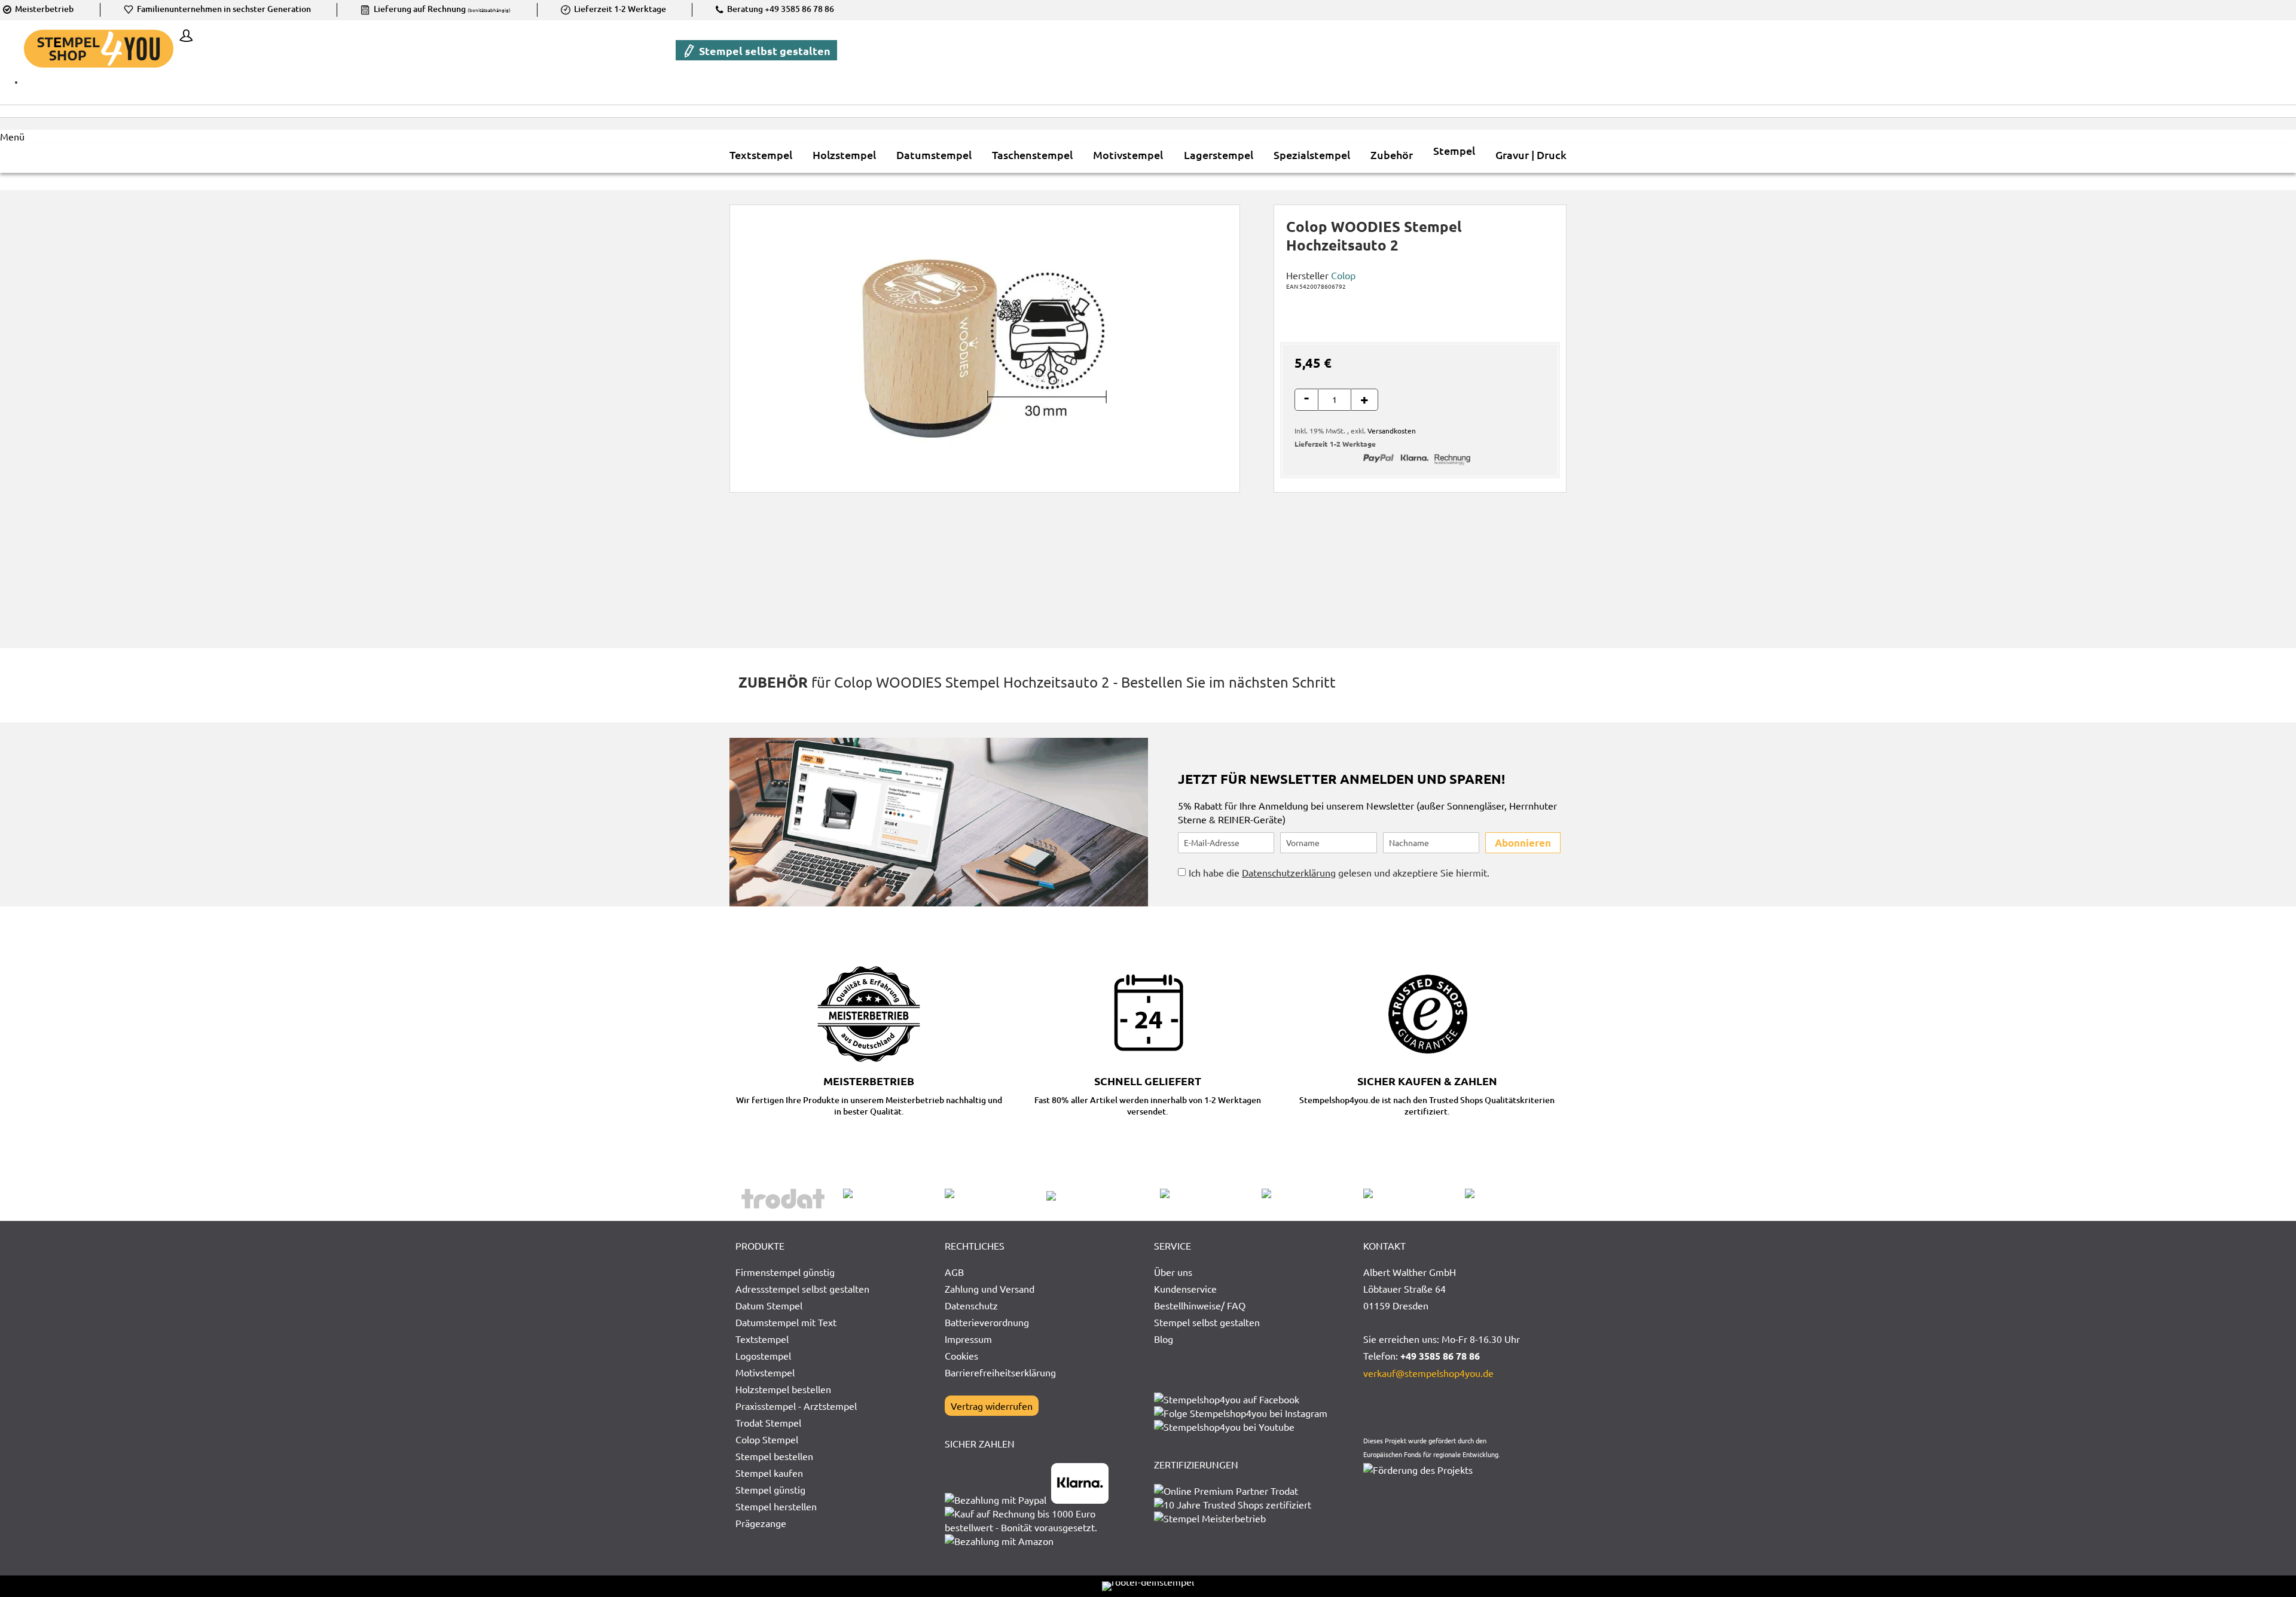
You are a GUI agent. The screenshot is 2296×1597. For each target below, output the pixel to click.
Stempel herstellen (776, 1506)
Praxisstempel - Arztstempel (796, 1406)
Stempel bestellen (774, 1456)
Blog (1164, 1339)
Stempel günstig (770, 1489)
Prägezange (761, 1523)
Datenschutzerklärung (1289, 872)
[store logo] (99, 49)
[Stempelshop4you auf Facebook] (1227, 1399)
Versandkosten (1392, 430)
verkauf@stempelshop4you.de (1428, 1373)
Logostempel (763, 1355)
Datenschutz (971, 1305)
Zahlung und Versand (990, 1288)
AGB (954, 1272)
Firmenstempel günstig (785, 1272)
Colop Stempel (767, 1439)
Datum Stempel (769, 1305)
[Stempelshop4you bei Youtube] (1224, 1427)
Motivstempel (765, 1372)
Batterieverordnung (987, 1322)
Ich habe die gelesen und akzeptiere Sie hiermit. (1339, 872)
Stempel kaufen (769, 1473)
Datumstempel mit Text (786, 1322)
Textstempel (762, 1339)
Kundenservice (1185, 1288)
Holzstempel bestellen (783, 1389)
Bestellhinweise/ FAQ (1200, 1305)
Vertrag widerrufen (992, 1406)
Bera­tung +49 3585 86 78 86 (780, 9)
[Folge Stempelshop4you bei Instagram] (1241, 1413)
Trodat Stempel (768, 1422)
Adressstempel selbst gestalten (802, 1288)
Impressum (968, 1339)
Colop (1343, 275)
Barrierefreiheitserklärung (1000, 1372)
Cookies (961, 1355)
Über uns (1173, 1272)
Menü (12, 136)
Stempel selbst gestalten (764, 51)
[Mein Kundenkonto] (183, 37)
